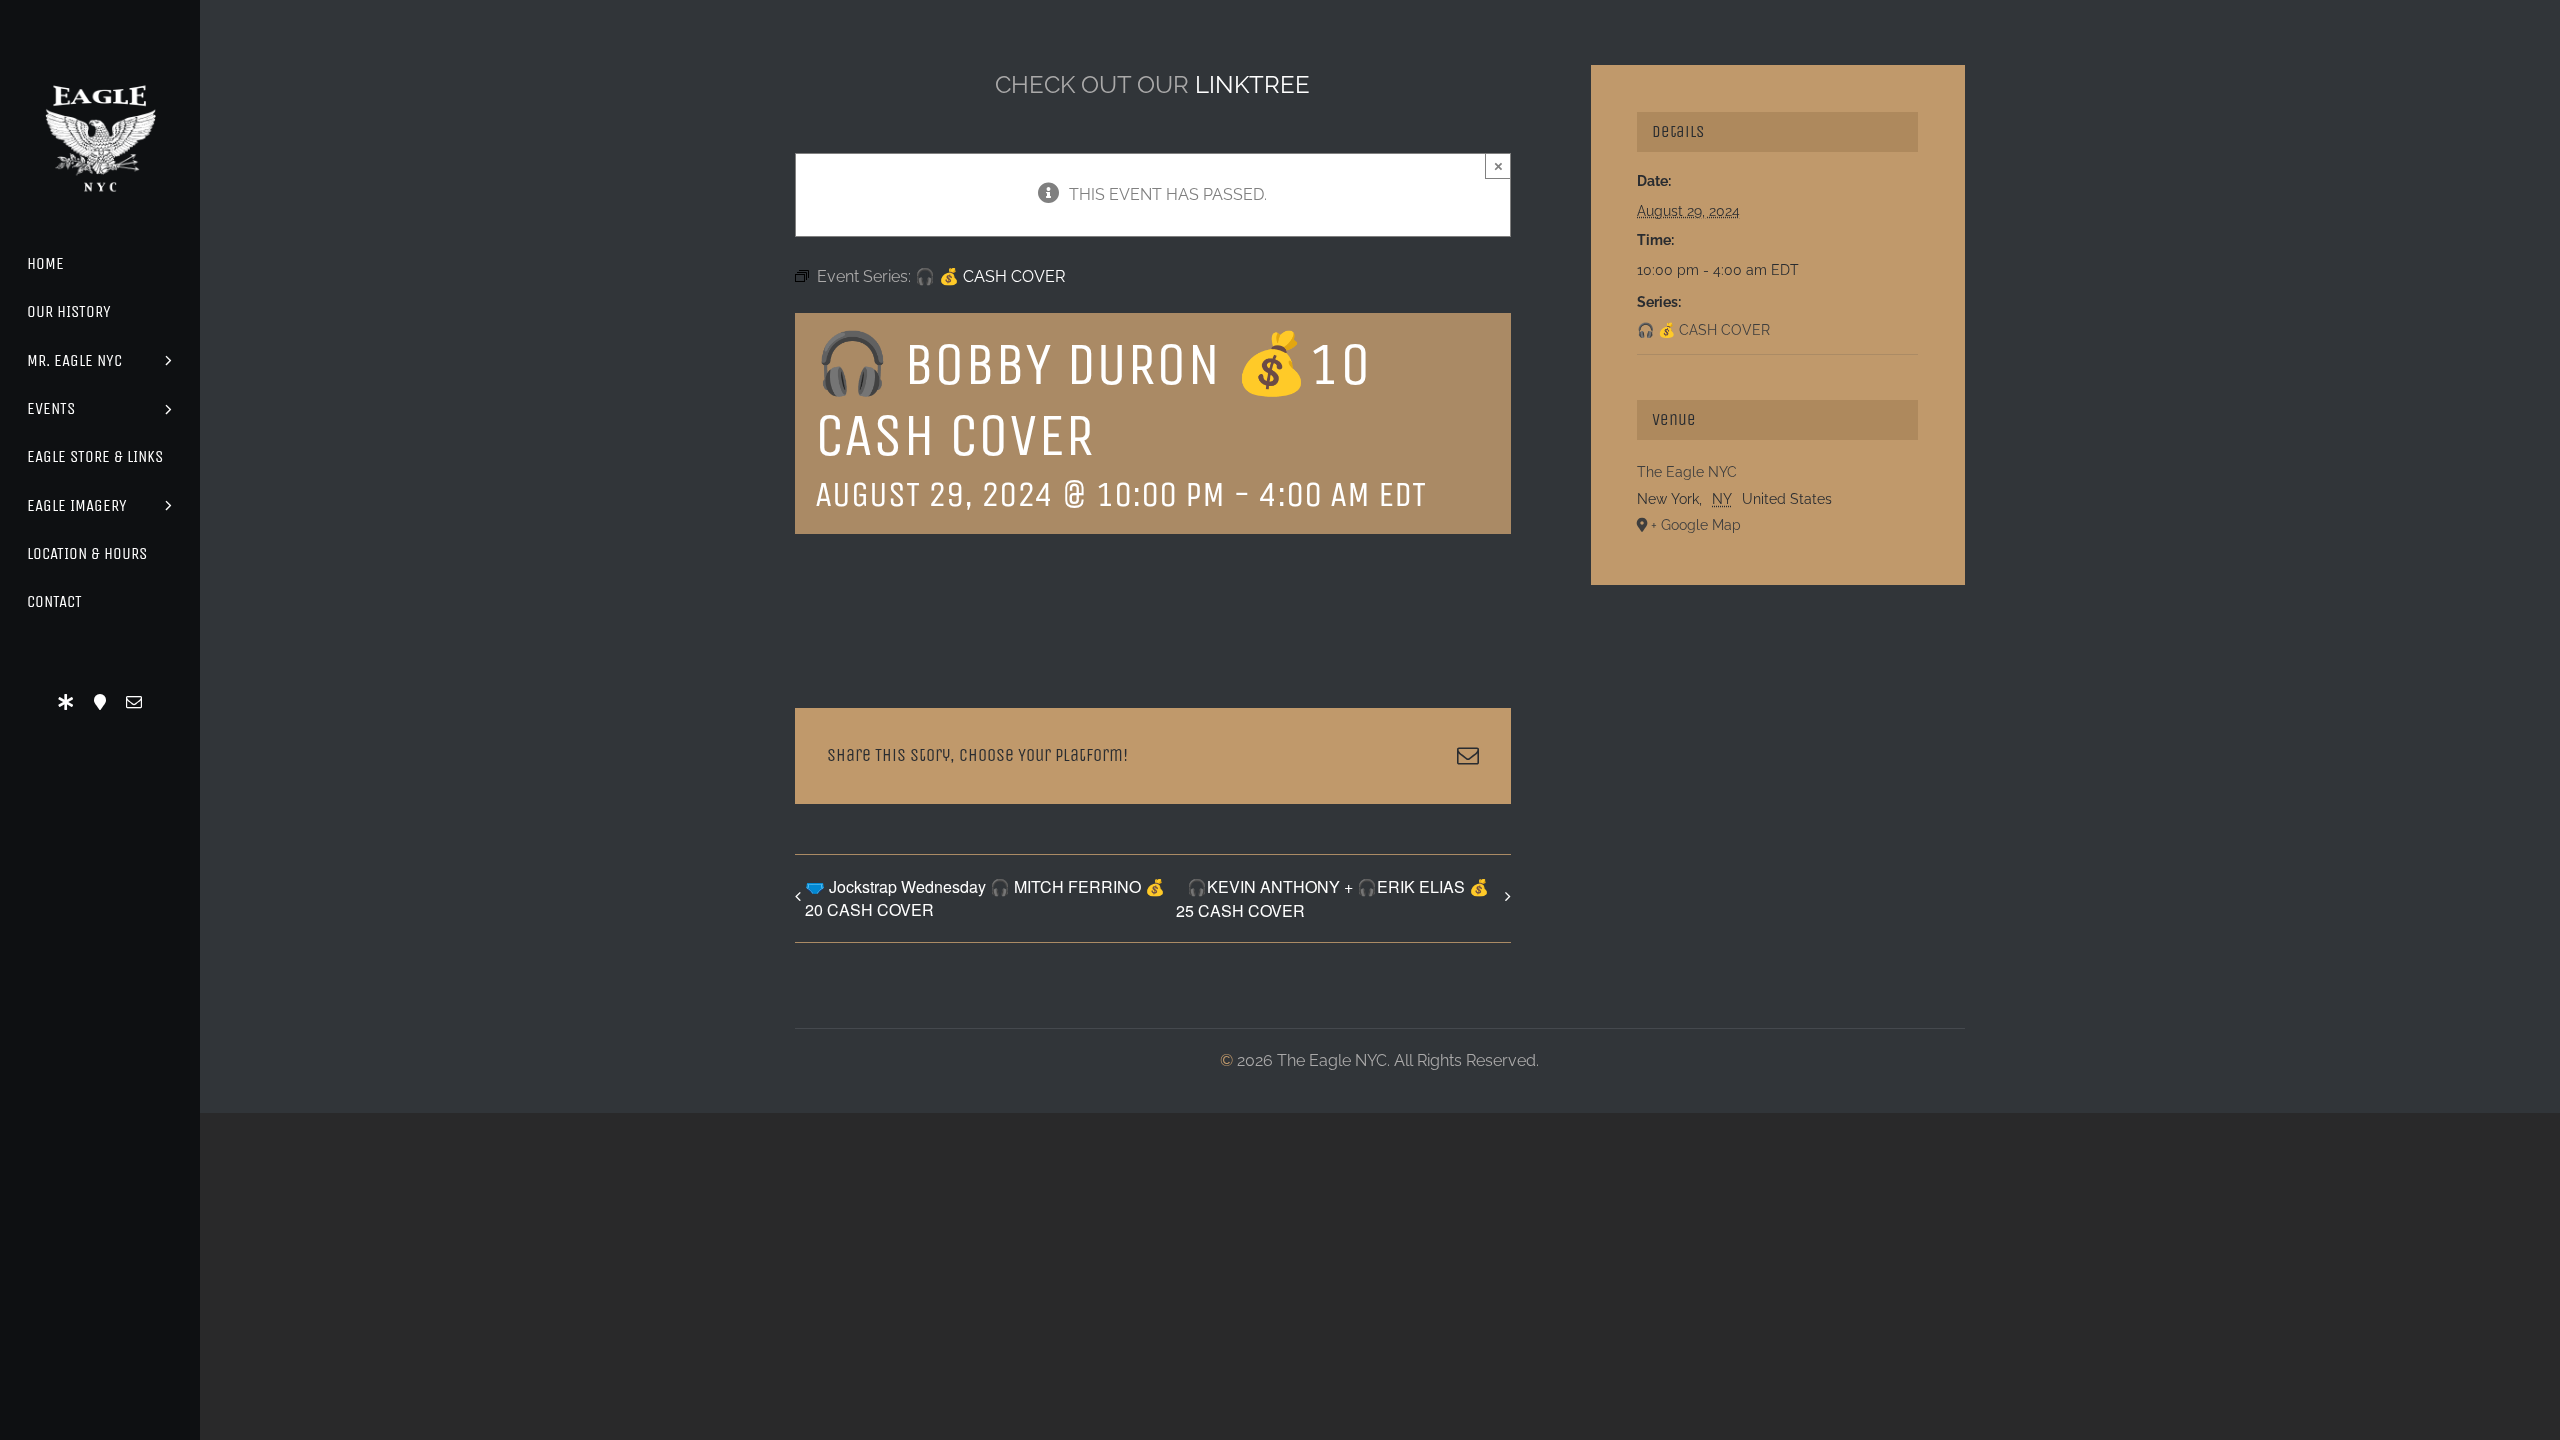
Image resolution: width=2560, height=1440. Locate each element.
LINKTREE (1252, 84)
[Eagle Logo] (100, 67)
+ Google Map (1696, 525)
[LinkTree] (66, 702)
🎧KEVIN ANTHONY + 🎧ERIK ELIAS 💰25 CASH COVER (1332, 898)
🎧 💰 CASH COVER (1703, 330)
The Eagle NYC (1687, 472)
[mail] (134, 702)
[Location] (100, 702)
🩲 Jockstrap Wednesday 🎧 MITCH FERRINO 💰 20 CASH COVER (985, 898)
